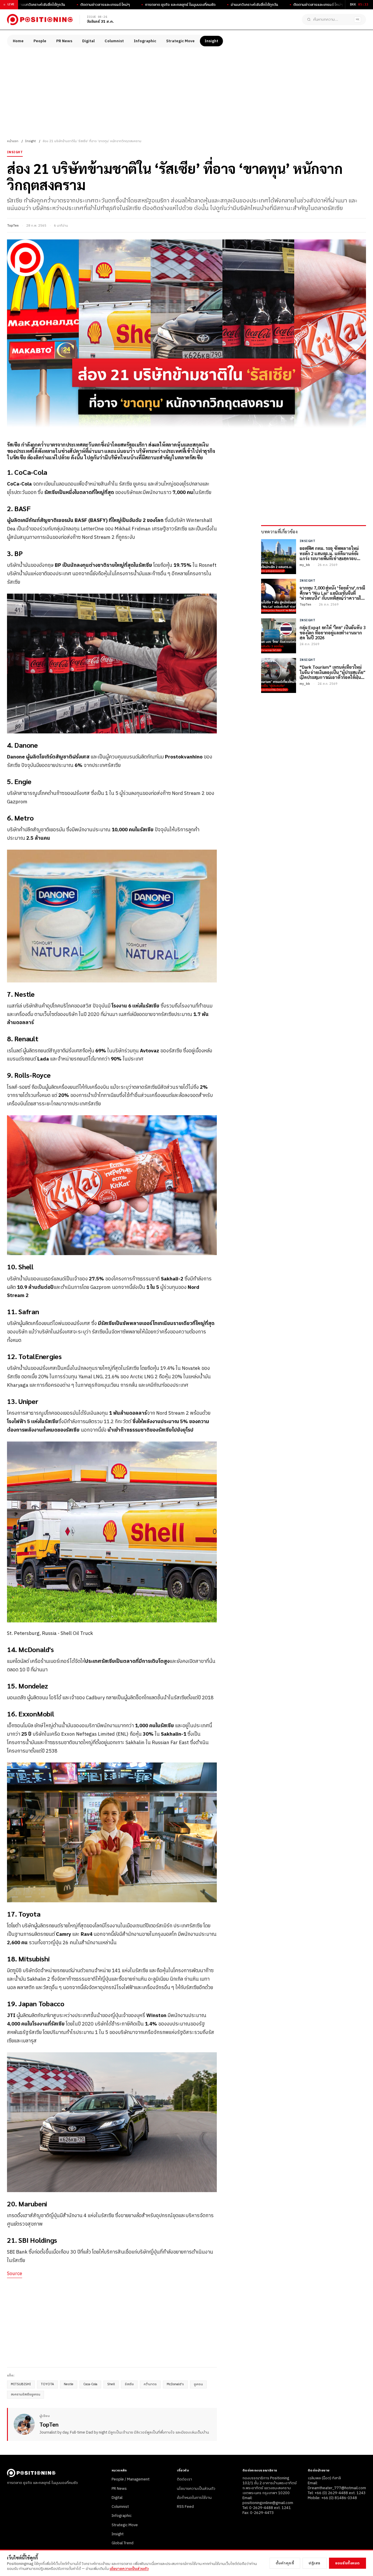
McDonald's (175, 2384)
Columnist (114, 41)
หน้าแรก (13, 141)
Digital (88, 41)
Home (18, 41)
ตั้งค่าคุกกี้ (285, 2563)
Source (15, 2274)
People (40, 41)
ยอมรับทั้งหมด (348, 2563)
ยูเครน (198, 2384)
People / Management (131, 2479)
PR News (64, 41)
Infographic (145, 41)
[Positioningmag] (40, 20)
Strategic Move (180, 41)
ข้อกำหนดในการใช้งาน (194, 2498)
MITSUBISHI (21, 2384)
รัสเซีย (129, 2384)
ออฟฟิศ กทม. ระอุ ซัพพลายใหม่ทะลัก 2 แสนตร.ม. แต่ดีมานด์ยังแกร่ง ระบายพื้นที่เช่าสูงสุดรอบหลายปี (329, 553)
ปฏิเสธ (315, 2563)
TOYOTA (47, 2384)
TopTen (13, 226)
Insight (211, 41)
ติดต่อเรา (184, 2479)
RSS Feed (185, 2507)
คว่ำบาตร (150, 2384)
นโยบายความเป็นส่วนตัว (196, 2489)
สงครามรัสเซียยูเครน (25, 2395)
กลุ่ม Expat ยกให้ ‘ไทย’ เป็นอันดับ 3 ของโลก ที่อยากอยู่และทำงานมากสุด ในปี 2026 (333, 632)
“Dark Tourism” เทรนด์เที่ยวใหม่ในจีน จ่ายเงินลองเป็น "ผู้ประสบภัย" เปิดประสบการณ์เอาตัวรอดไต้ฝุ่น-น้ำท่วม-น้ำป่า (332, 672)
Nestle (69, 2384)
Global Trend (123, 2543)
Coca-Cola (90, 2384)
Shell (111, 2384)
